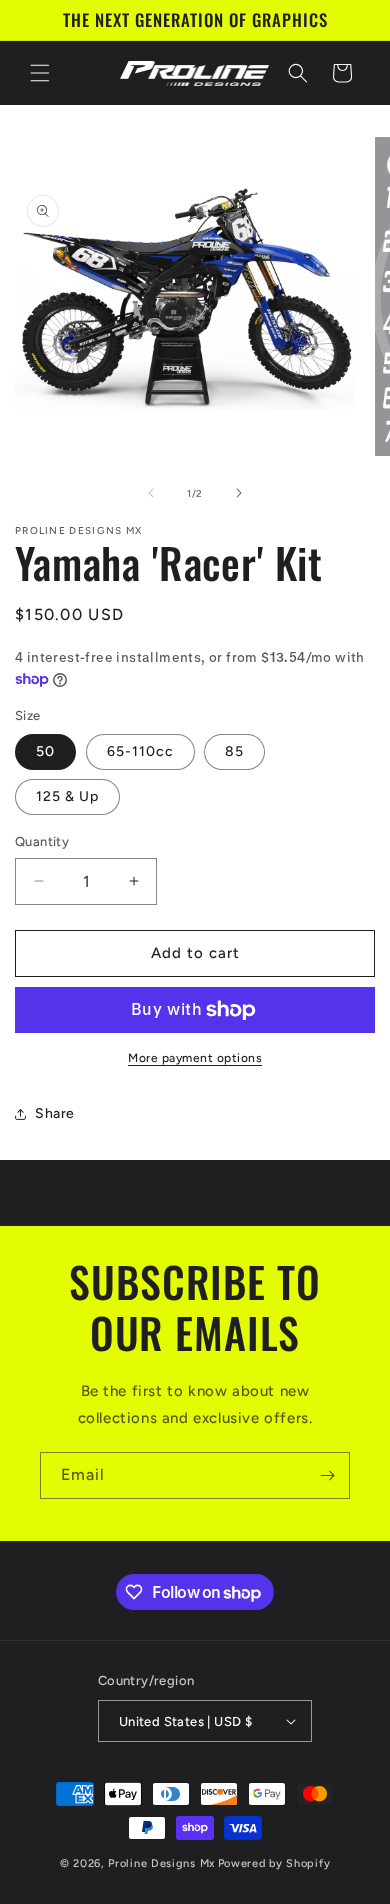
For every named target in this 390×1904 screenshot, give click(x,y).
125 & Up (67, 796)
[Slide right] (239, 493)
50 (45, 751)
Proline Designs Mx (161, 1863)
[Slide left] (151, 493)
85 (234, 751)
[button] (40, 73)
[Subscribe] (327, 1475)
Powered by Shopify (274, 1863)
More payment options (195, 1058)
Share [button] (55, 1113)
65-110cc (140, 751)
